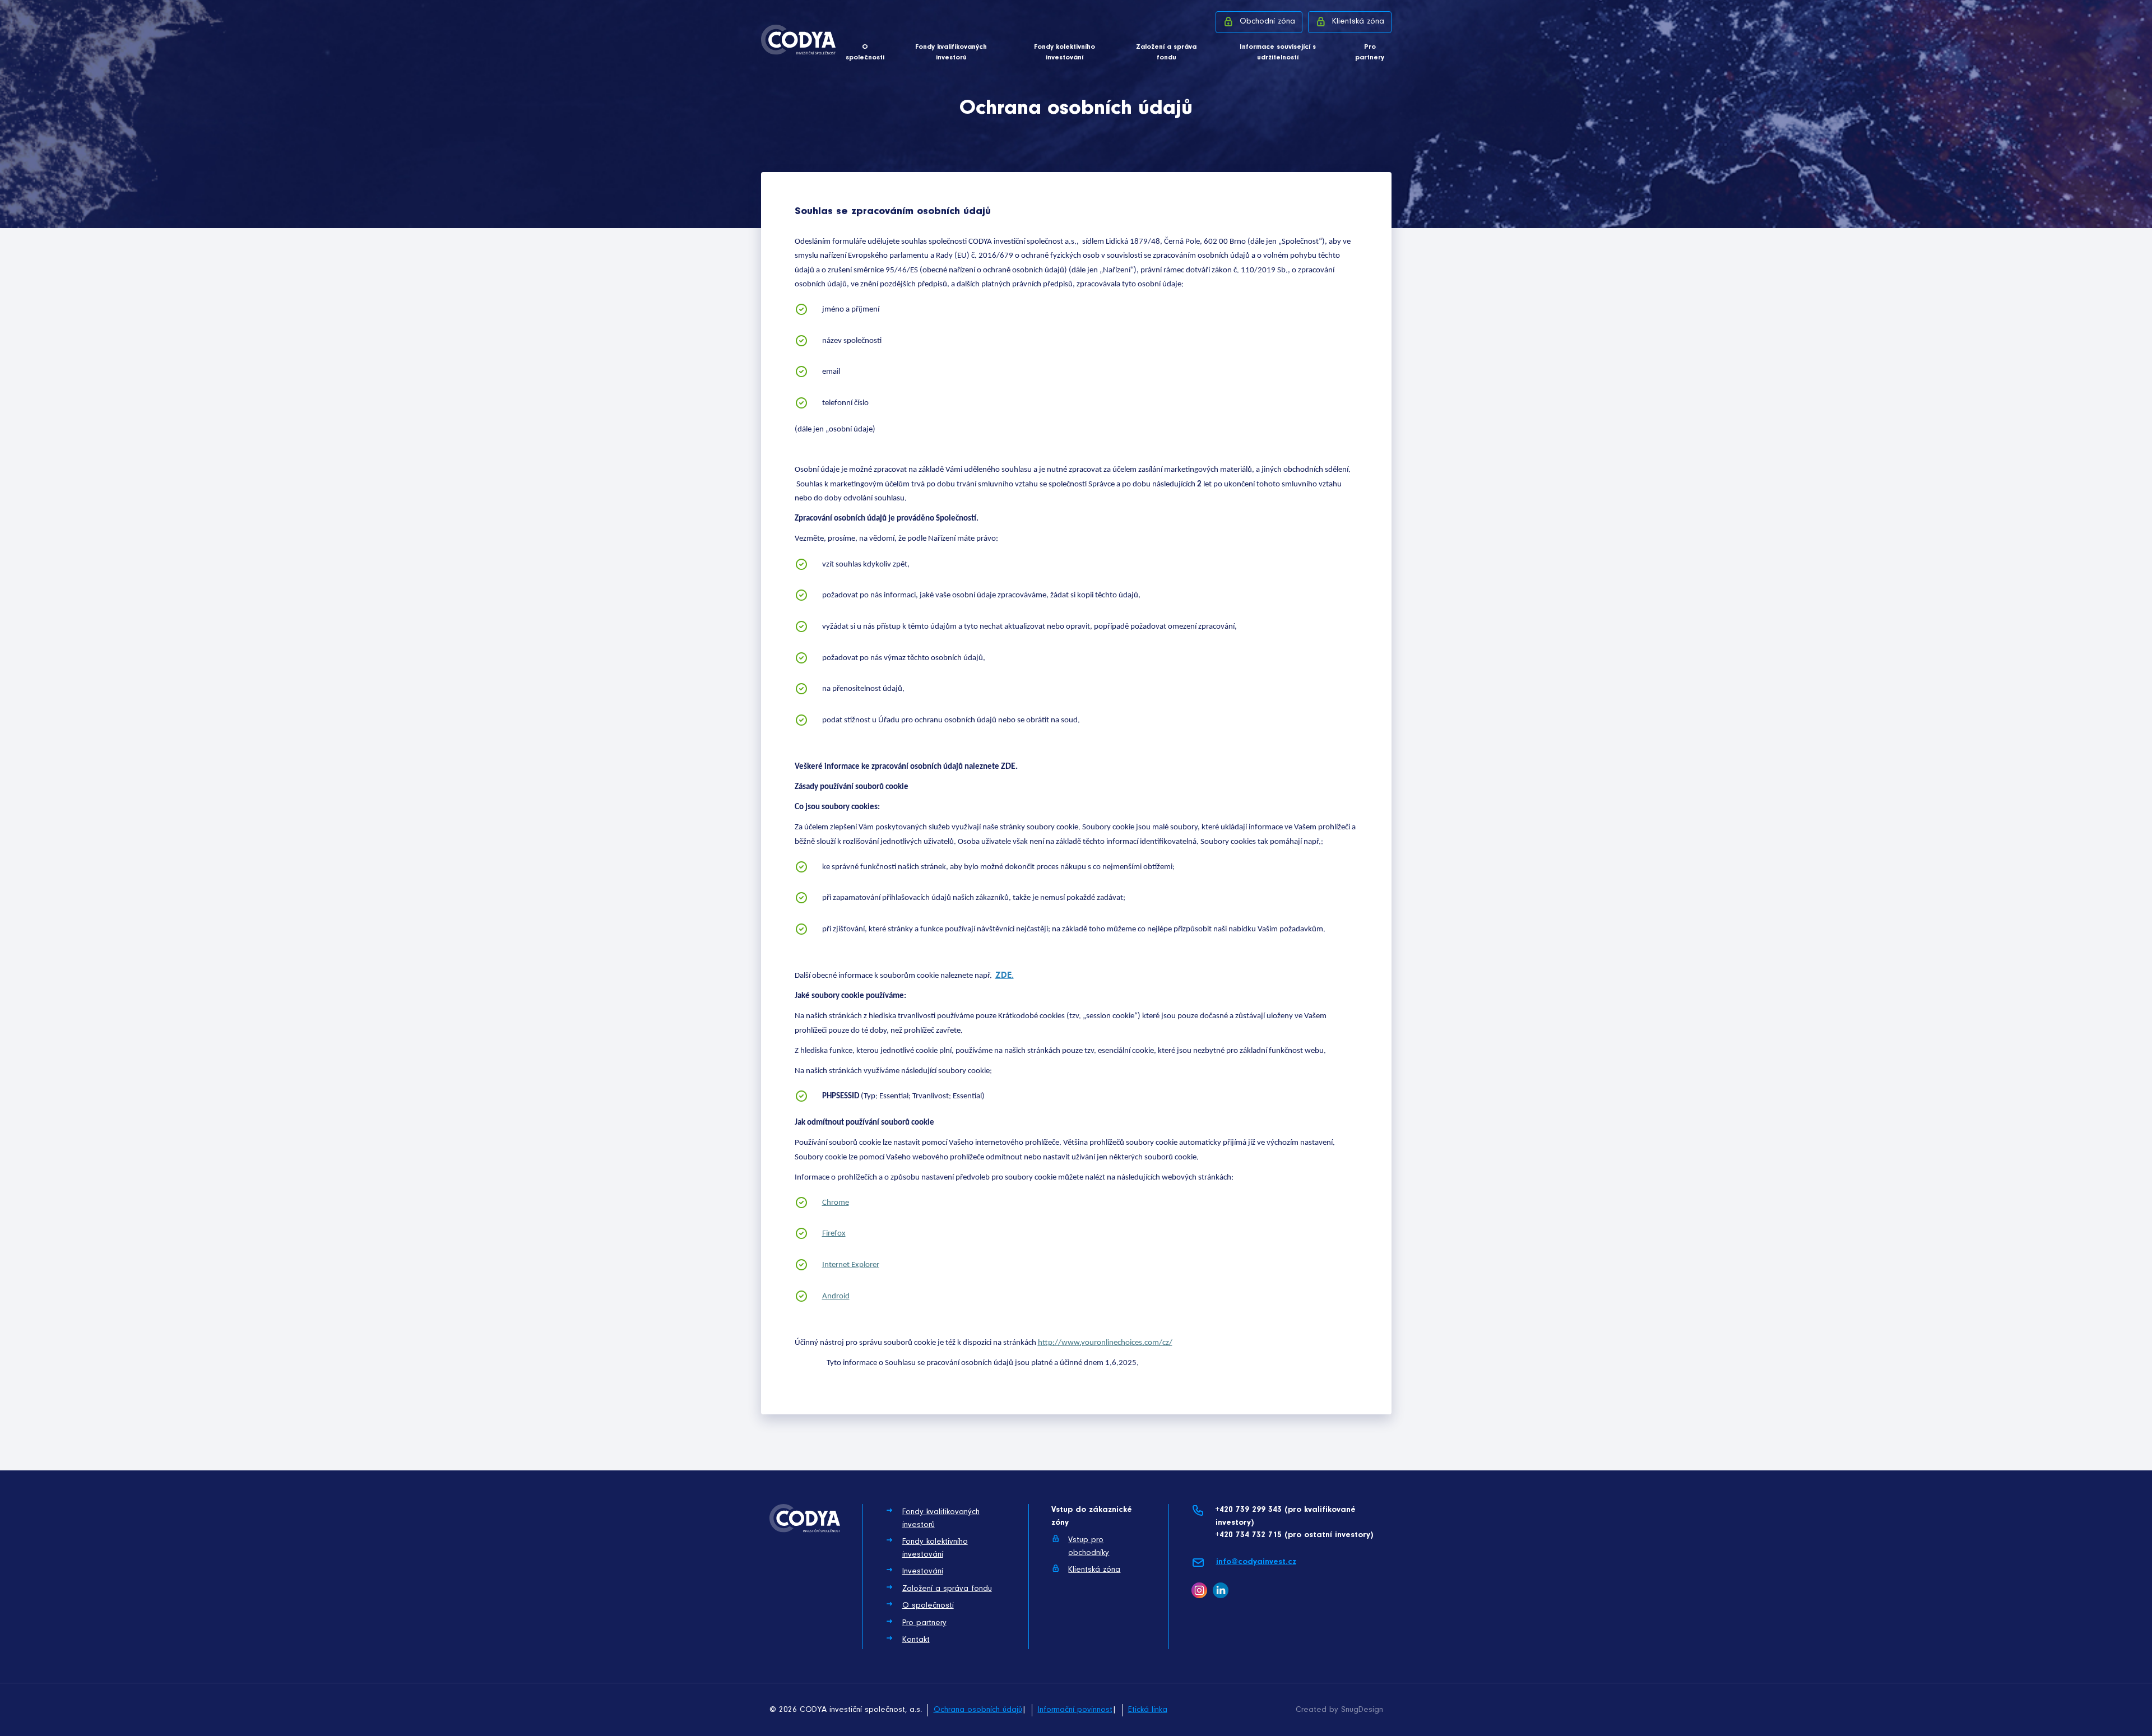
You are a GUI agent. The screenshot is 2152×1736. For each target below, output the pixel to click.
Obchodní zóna (1267, 22)
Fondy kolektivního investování (1065, 52)
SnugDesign (1362, 1710)
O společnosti (865, 52)
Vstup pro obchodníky (1089, 1547)
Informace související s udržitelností (1278, 52)
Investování (923, 1572)
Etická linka (1148, 1710)
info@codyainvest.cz (1256, 1562)
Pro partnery (1370, 52)
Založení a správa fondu (1166, 52)
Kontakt (916, 1640)
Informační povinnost (1075, 1710)
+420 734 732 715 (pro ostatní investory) (1294, 1535)
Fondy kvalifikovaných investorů (951, 52)
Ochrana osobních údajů (978, 1710)
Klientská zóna (1358, 22)
